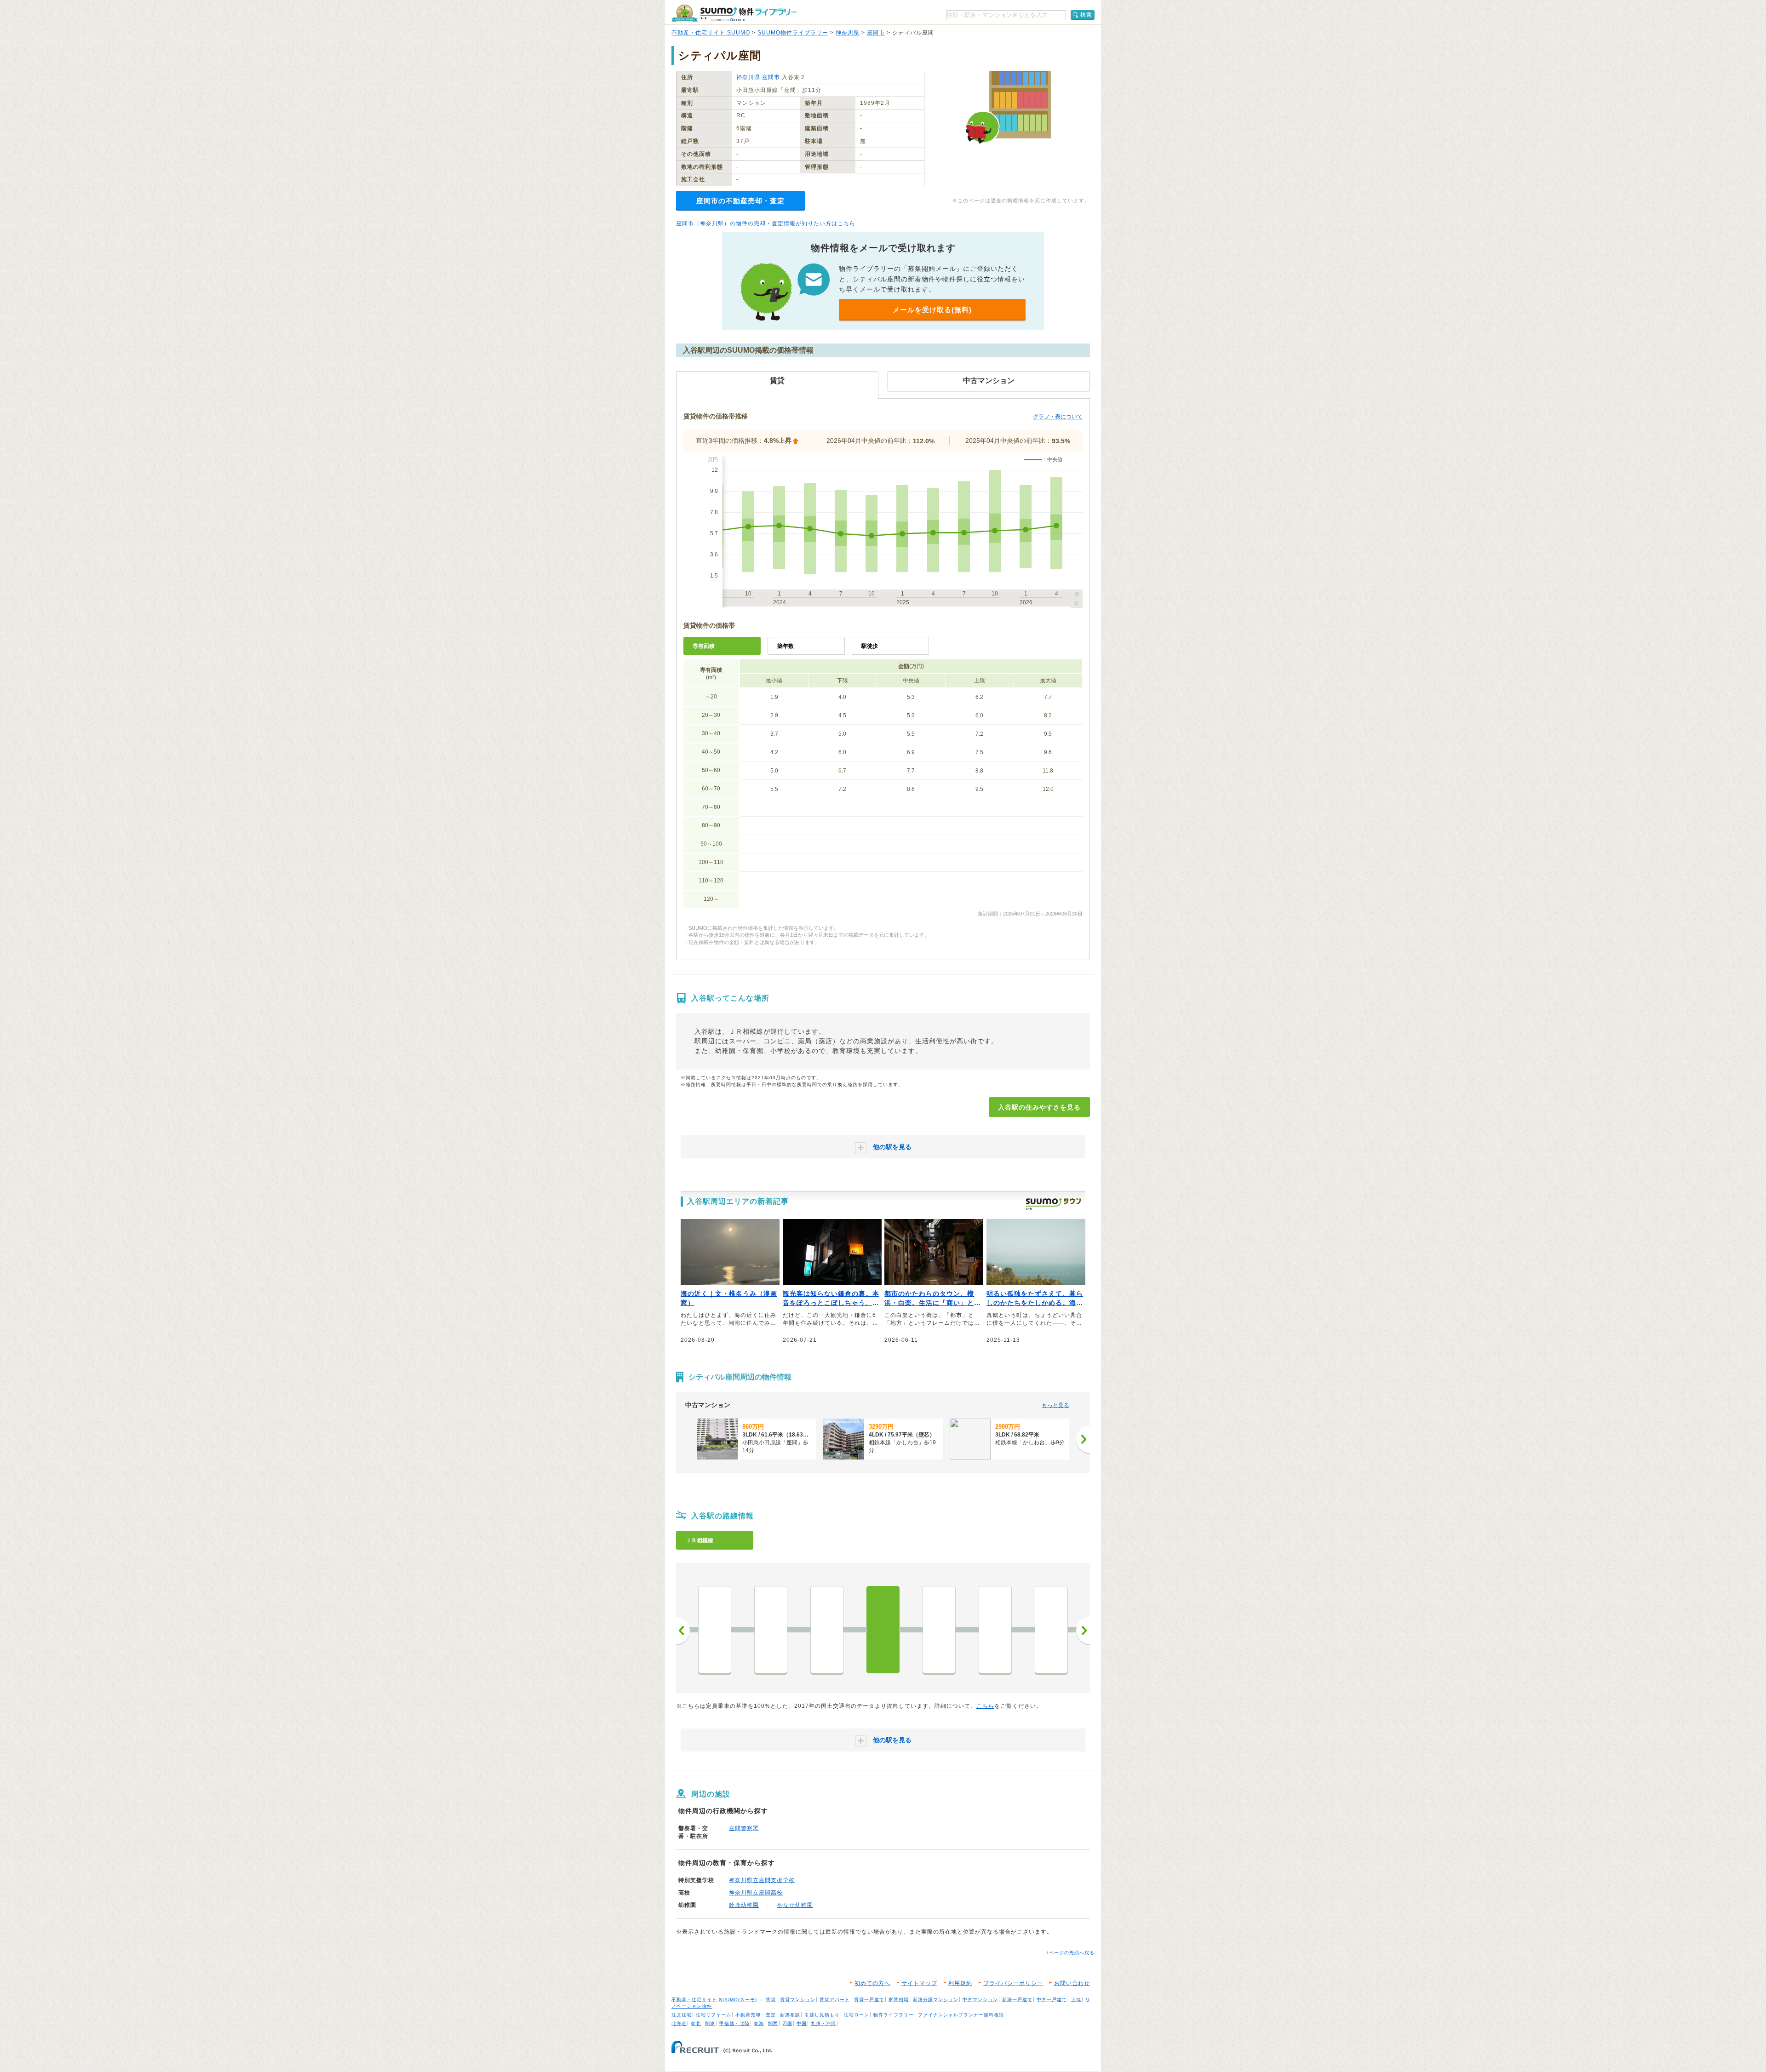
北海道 (679, 2023)
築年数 (786, 646)
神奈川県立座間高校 (756, 1893)
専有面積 (704, 646)
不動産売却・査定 (756, 2015)
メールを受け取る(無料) (932, 310)
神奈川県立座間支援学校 (762, 1880)
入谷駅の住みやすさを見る (1039, 1107)
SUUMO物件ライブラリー (793, 33)
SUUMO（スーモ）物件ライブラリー (734, 13)
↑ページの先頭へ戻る (1070, 1953)
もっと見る (1055, 1405)
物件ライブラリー (894, 2015)
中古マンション (980, 2000)
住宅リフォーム (714, 2015)
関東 (710, 2023)
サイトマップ (919, 1983)
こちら (985, 1706)
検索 (1086, 15)
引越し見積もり (822, 2015)
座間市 (876, 33)
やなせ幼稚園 (795, 1905)
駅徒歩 (870, 646)
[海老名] (827, 1630)
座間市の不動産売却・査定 (740, 201)
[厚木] (771, 1630)
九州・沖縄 (823, 2023)
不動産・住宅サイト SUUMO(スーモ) (714, 2000)
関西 (773, 2023)
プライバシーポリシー (1013, 1983)
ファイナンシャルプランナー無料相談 (961, 2015)
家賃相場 (899, 2000)
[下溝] (995, 1630)
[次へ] (1083, 1439)
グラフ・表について (1058, 417)
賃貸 (771, 2000)
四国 (787, 2023)
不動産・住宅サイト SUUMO (711, 33)
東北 (696, 2023)
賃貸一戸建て (869, 2000)
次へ (1083, 1631)
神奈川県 (848, 33)
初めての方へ (872, 1983)
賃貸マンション (798, 2000)
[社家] (715, 1630)
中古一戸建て (1052, 2000)
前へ (683, 1631)
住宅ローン (857, 2015)
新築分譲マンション (936, 2000)
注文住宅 (682, 2015)
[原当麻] (1051, 1630)
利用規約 (960, 1983)
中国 (802, 2023)
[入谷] (883, 1630)
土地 (1076, 2000)
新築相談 (790, 2015)
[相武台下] (939, 1630)
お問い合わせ (1072, 1983)
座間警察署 (744, 1828)
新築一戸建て (1017, 2000)
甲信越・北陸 (734, 2023)
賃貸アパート (835, 2000)
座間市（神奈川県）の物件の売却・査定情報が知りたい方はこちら (766, 223)
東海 (759, 2023)
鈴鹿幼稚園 (744, 1905)
